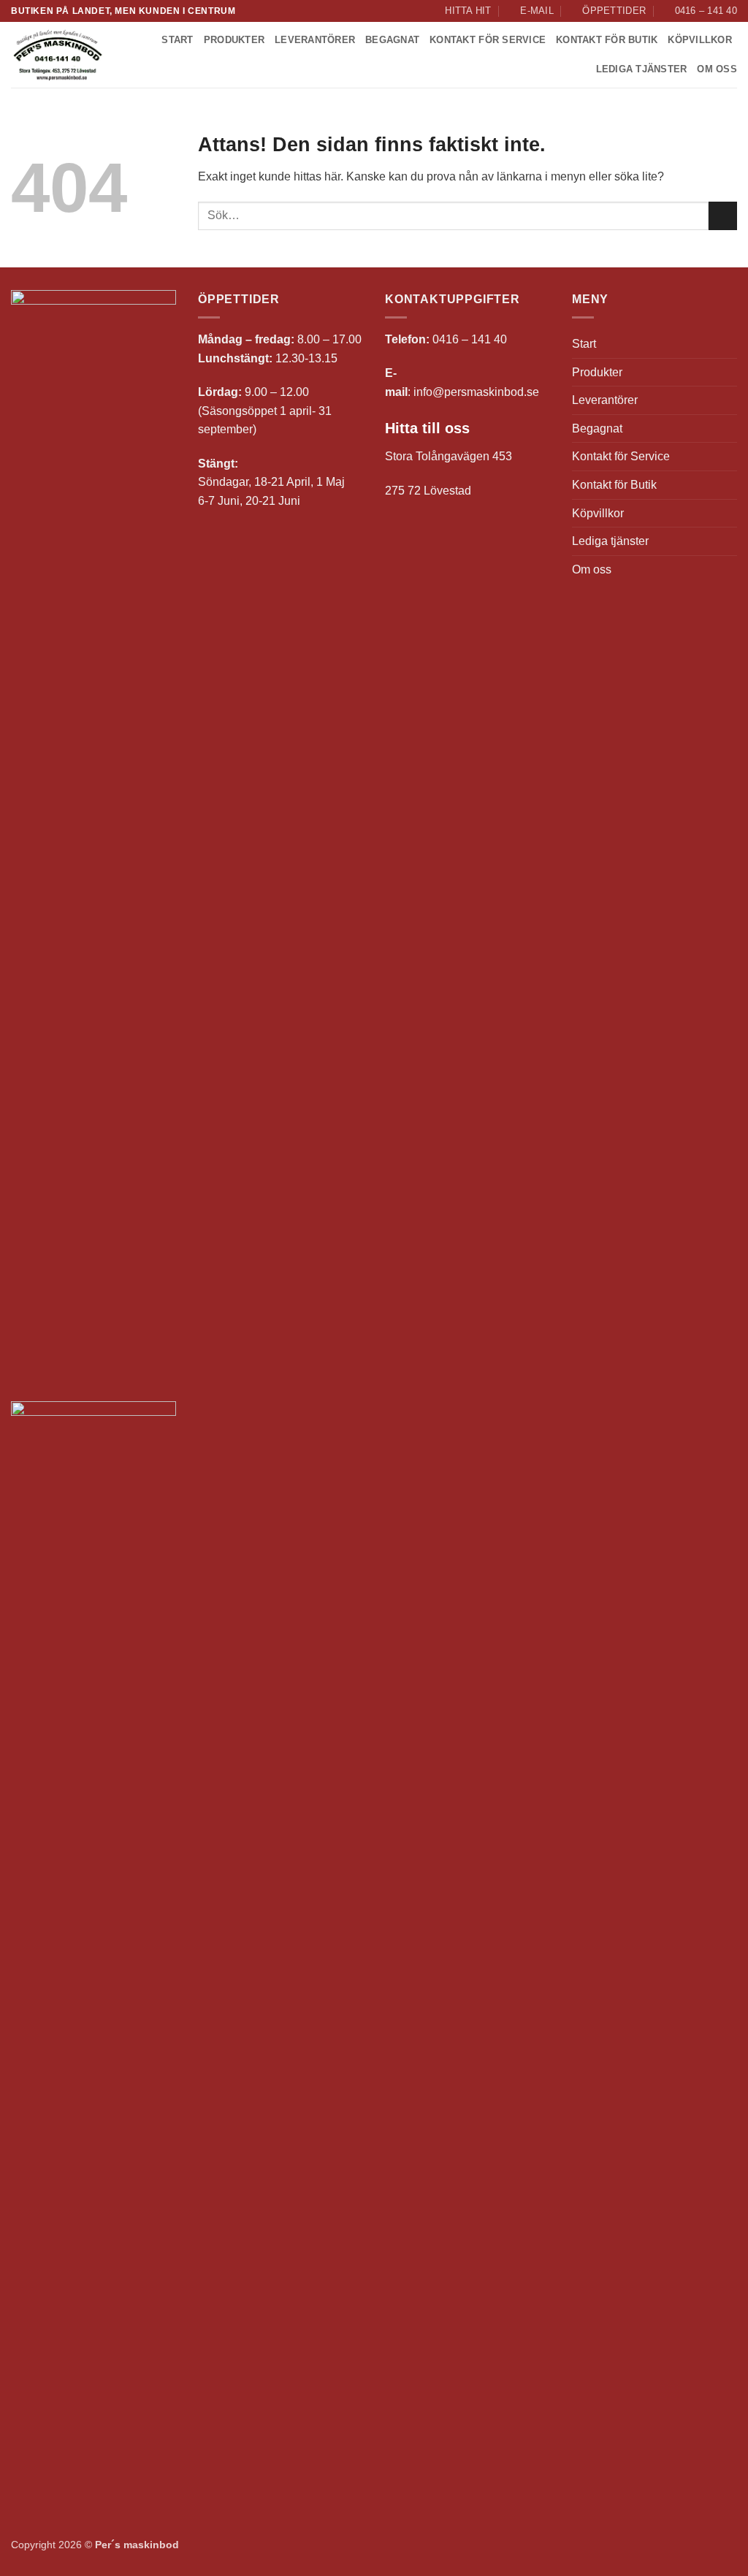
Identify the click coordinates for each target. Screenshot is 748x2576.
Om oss (717, 69)
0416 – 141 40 (470, 339)
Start (177, 40)
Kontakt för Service (488, 40)
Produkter (234, 40)
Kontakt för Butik (607, 40)
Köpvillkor (700, 40)
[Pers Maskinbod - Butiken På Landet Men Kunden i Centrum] (58, 56)
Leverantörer (315, 40)
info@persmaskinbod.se (476, 392)
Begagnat (392, 40)
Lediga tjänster (642, 69)
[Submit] (723, 216)
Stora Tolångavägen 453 (449, 456)
